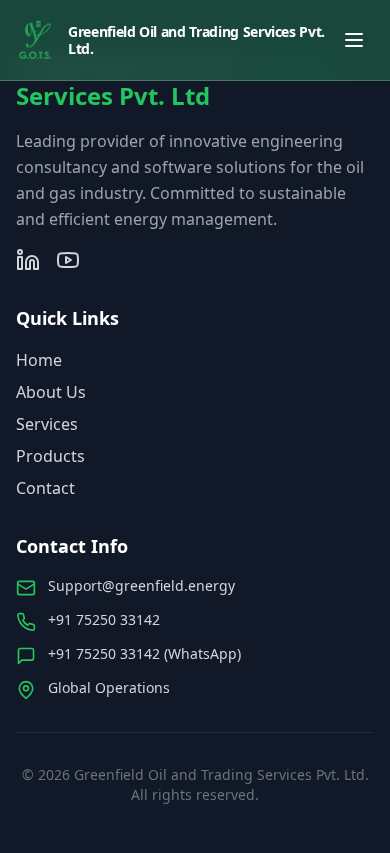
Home (39, 360)
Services (47, 424)
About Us (51, 392)
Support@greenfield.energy (141, 585)
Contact (45, 488)
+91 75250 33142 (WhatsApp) (144, 653)
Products (50, 456)
